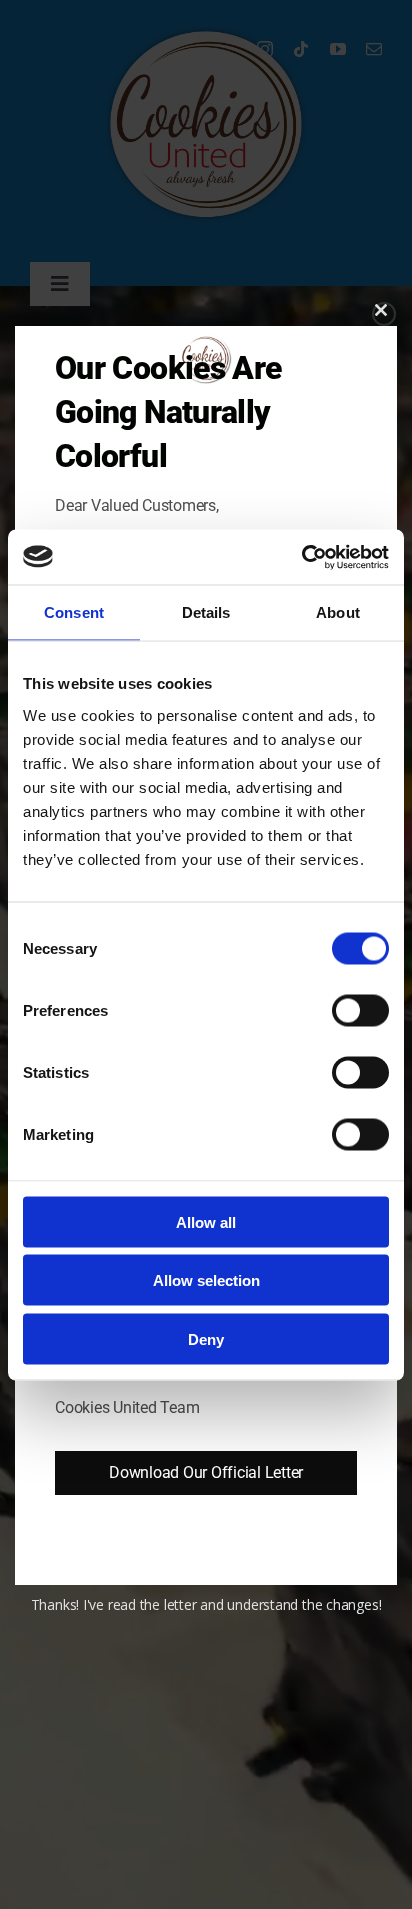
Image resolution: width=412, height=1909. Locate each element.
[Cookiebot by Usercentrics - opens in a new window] (301, 557)
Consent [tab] (74, 612)
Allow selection (206, 1280)
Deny (206, 1338)
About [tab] (338, 612)
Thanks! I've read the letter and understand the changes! (206, 1604)
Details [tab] (206, 612)
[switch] (360, 1010)
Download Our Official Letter (206, 1472)
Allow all (206, 1221)
